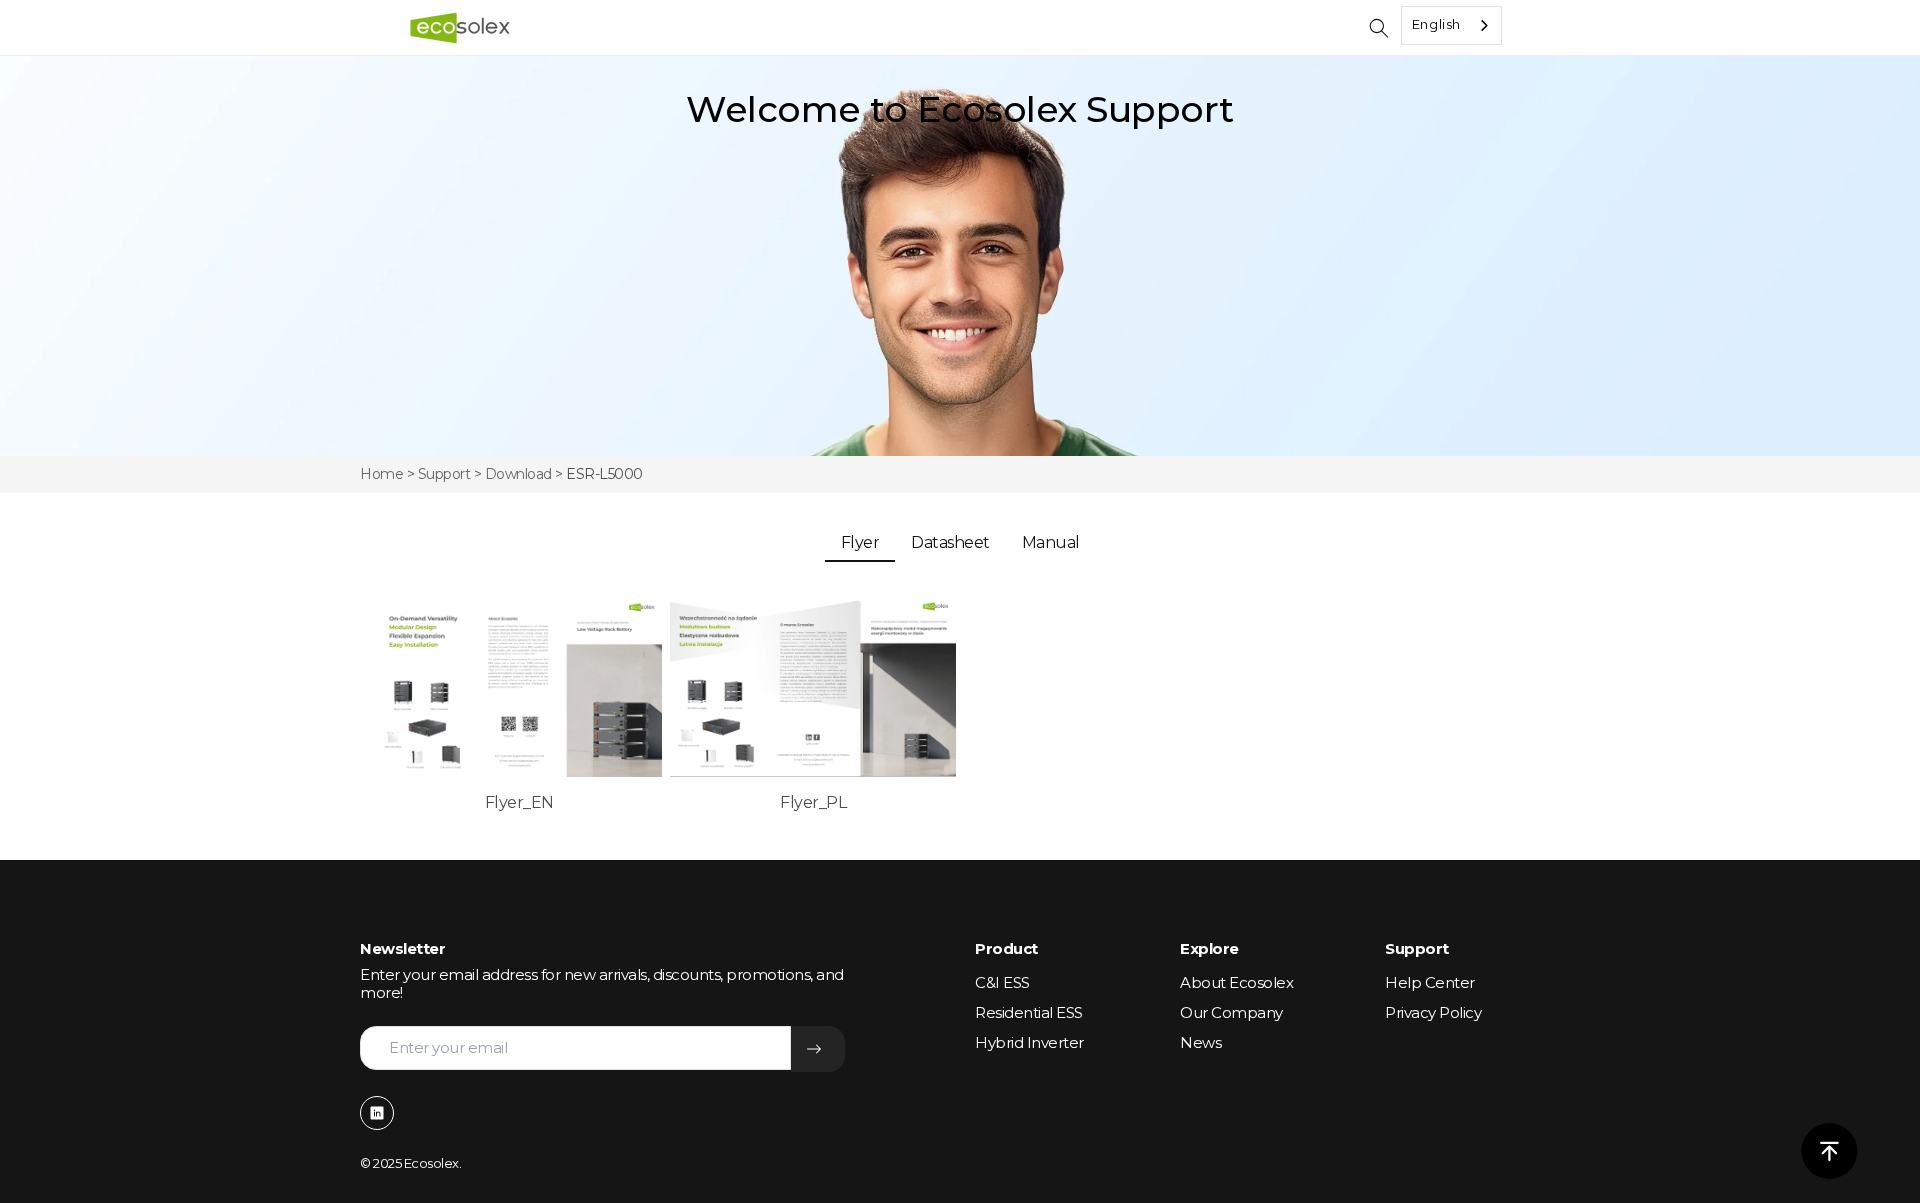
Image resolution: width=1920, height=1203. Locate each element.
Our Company (1231, 1012)
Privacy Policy (1433, 1012)
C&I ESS (1002, 982)
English (1436, 24)
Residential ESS (1029, 1012)
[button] (1379, 28)
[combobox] (1451, 25)
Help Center (1430, 982)
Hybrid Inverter (1029, 1042)
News (1200, 1042)
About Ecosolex (1236, 982)
